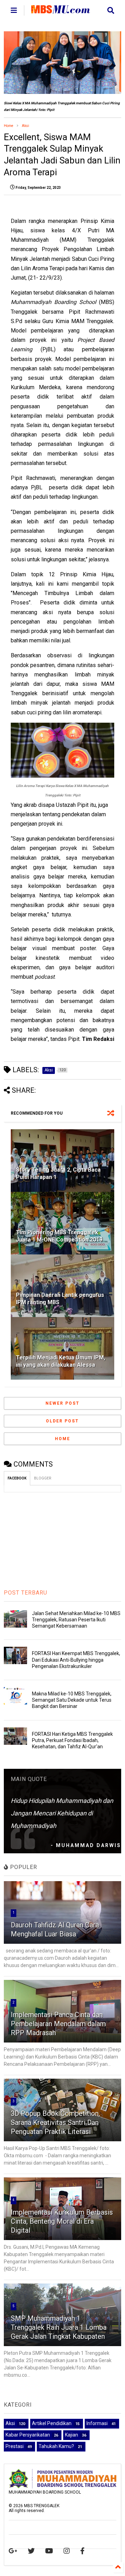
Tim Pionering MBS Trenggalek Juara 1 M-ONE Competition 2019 (59, 1236)
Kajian (72, 2435)
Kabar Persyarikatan (28, 2435)
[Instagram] (67, 2551)
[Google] (13, 2551)
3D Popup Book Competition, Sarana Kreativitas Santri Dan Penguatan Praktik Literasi (55, 2122)
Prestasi (15, 2446)
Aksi (26, 126)
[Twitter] (31, 2551)
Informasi (97, 2423)
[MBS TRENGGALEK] (61, 10)
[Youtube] (49, 2551)
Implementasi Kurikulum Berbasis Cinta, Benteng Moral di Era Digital (62, 2221)
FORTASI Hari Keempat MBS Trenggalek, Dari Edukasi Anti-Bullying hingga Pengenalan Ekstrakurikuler (76, 1660)
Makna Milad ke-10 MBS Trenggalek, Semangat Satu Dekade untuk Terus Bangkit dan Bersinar (72, 1700)
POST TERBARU (26, 1593)
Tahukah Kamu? (56, 2446)
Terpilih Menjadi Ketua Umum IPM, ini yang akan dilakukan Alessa (61, 1361)
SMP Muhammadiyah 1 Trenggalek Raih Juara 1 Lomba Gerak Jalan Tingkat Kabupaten (59, 2327)
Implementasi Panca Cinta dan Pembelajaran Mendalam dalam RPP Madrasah (58, 2024)
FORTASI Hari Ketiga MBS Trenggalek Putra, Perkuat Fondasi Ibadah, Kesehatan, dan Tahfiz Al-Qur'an (72, 1740)
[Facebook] (82, 2551)
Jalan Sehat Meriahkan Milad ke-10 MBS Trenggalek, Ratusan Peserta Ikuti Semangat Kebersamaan (76, 1620)
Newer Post (62, 1403)
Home (9, 126)
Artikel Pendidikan (52, 2423)
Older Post (62, 1421)
